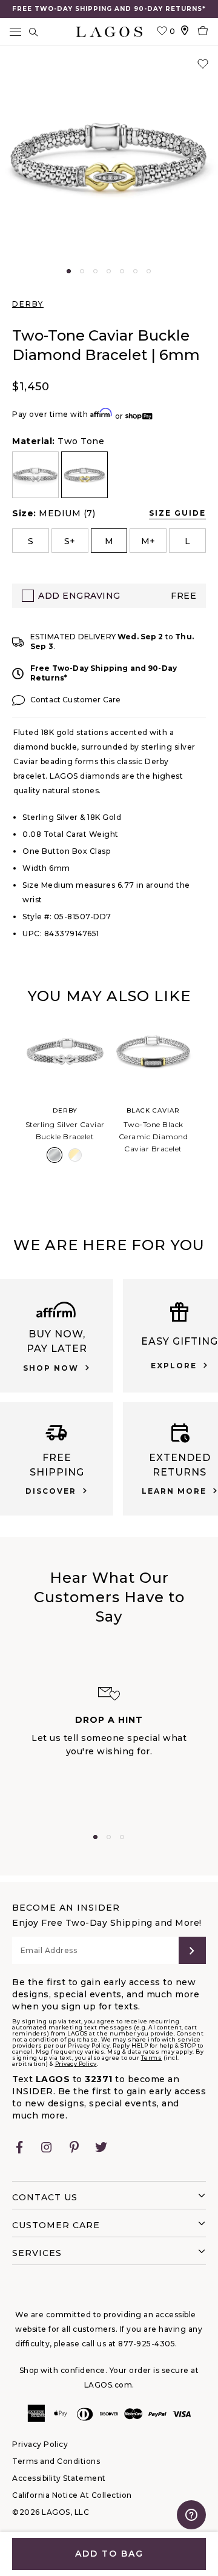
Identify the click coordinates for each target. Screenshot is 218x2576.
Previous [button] (11, 1105)
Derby (28, 304)
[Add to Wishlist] (203, 64)
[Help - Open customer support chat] (191, 2515)
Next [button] (207, 1105)
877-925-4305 (147, 2344)
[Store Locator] (185, 32)
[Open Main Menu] (15, 32)
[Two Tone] (75, 1155)
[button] (109, 158)
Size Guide (177, 513)
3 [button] (95, 271)
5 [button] (122, 271)
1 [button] (69, 271)
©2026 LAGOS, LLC (51, 2512)
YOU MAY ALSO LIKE (109, 996)
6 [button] (135, 271)
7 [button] (149, 271)
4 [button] (109, 271)
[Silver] (54, 1155)
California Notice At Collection (72, 2495)
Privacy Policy (76, 2064)
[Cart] (203, 32)
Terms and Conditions (56, 2461)
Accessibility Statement (59, 2478)
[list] (109, 475)
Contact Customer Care (75, 700)
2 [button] (82, 271)
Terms (152, 2058)
